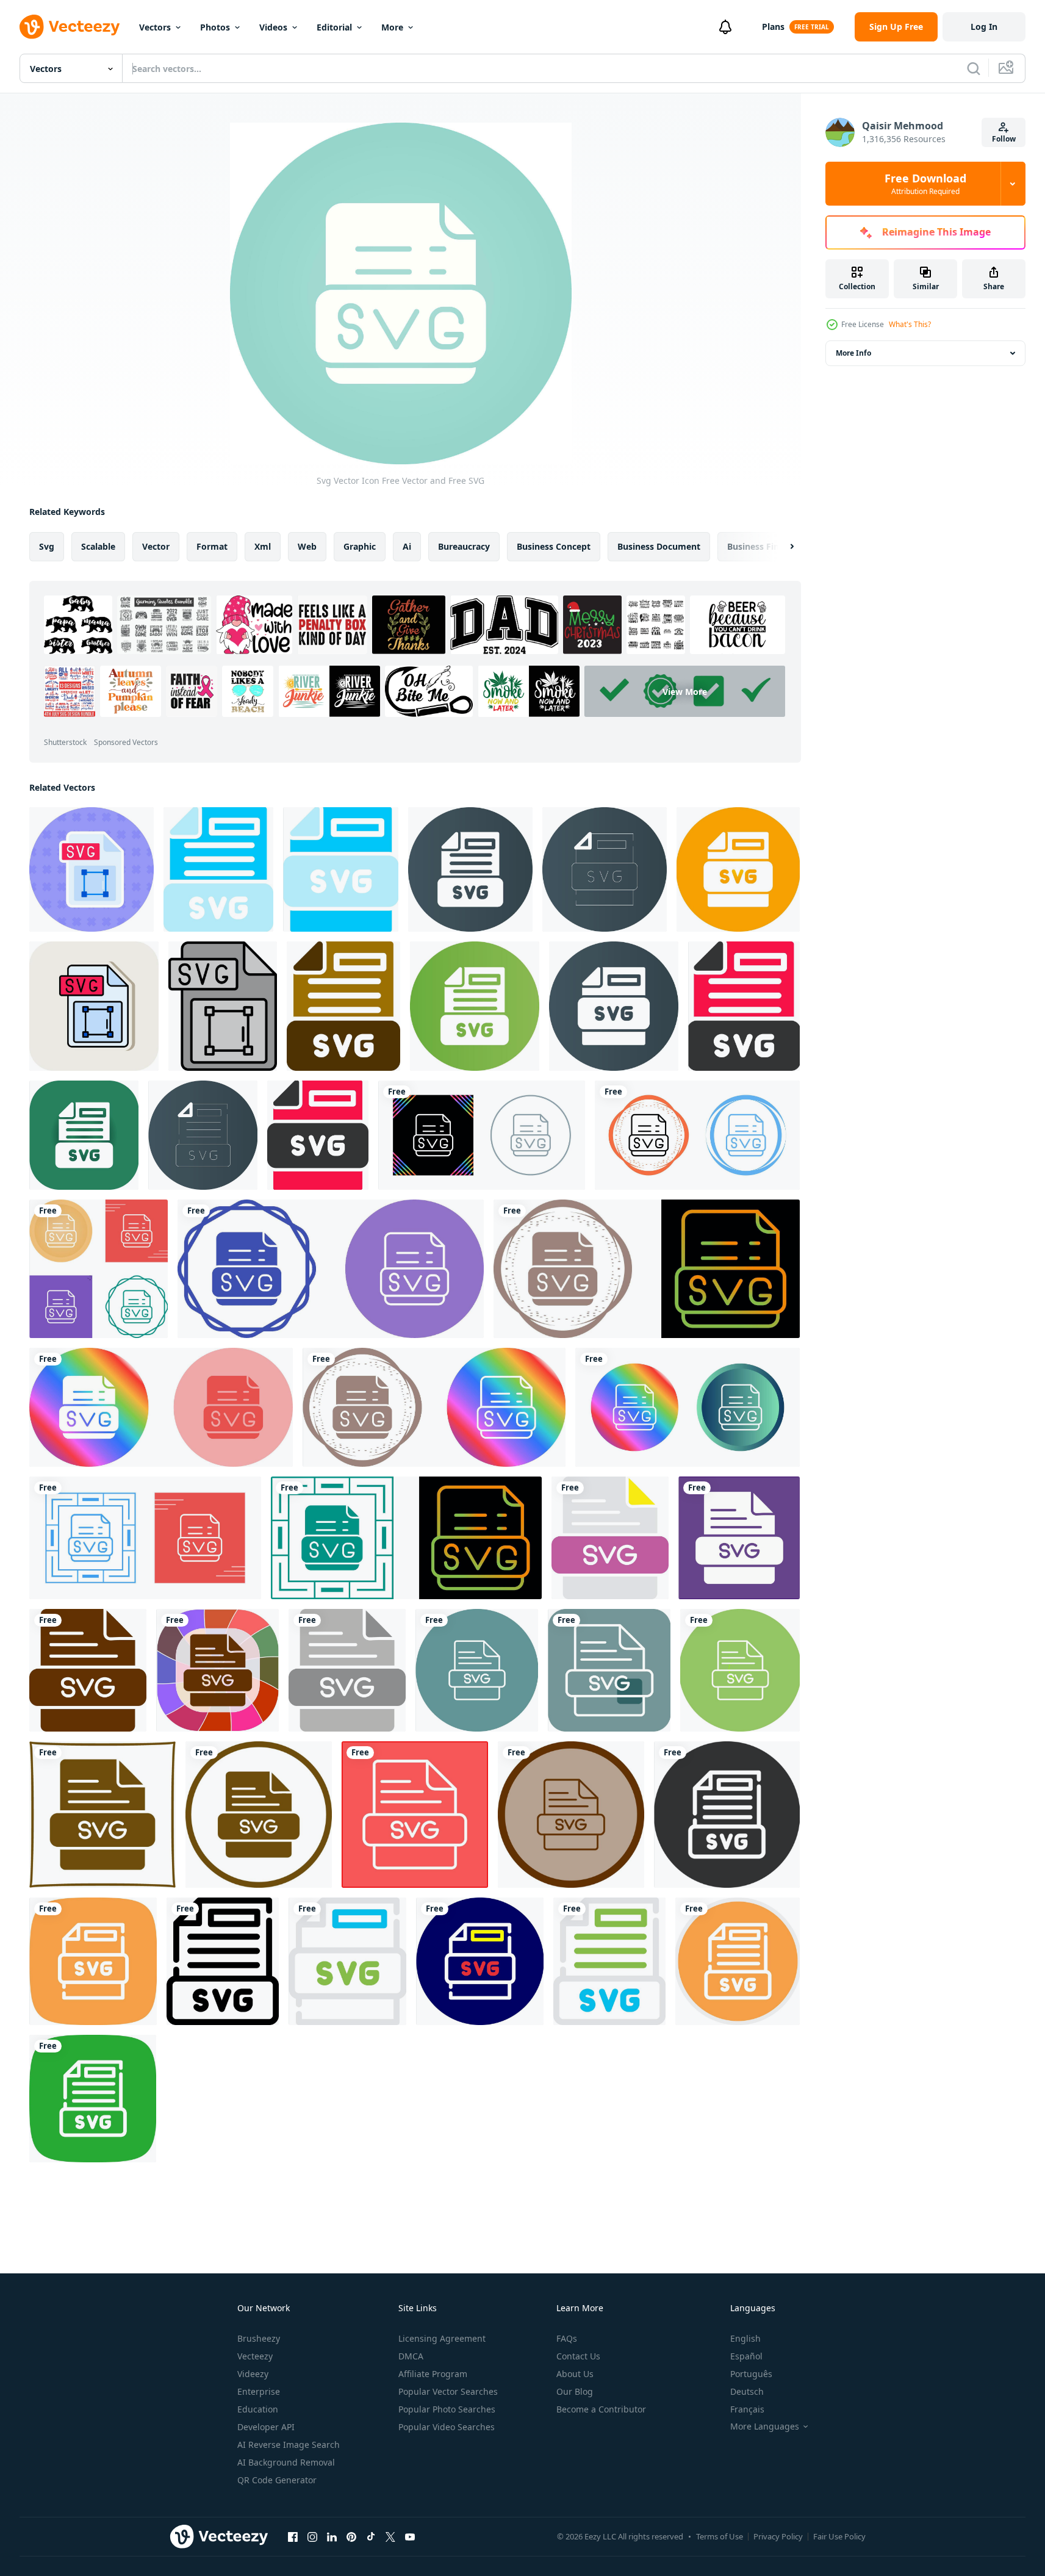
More (392, 27)
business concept (554, 546)
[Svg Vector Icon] (482, 1135)
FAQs (567, 2338)
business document (659, 546)
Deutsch (747, 2391)
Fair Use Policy (839, 2536)
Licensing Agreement (442, 2338)
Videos (273, 27)
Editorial (334, 27)
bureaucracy (464, 546)
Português (751, 2374)
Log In (984, 27)
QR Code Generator (277, 2480)
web (307, 546)
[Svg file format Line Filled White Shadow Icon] (94, 1006)
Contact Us (578, 2356)
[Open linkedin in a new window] (332, 2536)
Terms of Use (720, 2536)
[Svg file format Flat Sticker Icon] (92, 869)
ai (407, 546)
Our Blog (575, 2391)
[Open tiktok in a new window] (371, 2536)
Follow (1004, 139)
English (745, 2338)
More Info (853, 353)
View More (685, 691)
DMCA (411, 2356)
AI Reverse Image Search (289, 2445)
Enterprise (259, 2391)
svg (47, 546)
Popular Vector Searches (448, 2391)
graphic (360, 546)
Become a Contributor (601, 2409)
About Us (575, 2374)
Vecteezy (255, 2356)
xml (263, 546)
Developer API (266, 2427)
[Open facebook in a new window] (293, 2536)
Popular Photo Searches (447, 2409)
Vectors (155, 27)
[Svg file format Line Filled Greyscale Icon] (223, 1006)
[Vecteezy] (70, 27)
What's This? (910, 324)
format (212, 546)
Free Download (925, 184)
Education (258, 2409)
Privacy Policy (778, 2536)
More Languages (765, 2427)
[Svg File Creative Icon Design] (218, 869)
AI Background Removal (286, 2462)
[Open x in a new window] (390, 2536)
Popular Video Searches (447, 2427)
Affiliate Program (433, 2374)
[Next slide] (781, 547)
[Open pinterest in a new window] (351, 2536)
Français (747, 2409)
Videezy (253, 2374)
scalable (98, 546)
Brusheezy (259, 2338)
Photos (215, 27)
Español (746, 2356)
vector (156, 546)
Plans (773, 27)
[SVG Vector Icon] (610, 1538)
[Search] (974, 68)
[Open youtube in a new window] (410, 2536)
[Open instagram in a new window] (312, 2536)
